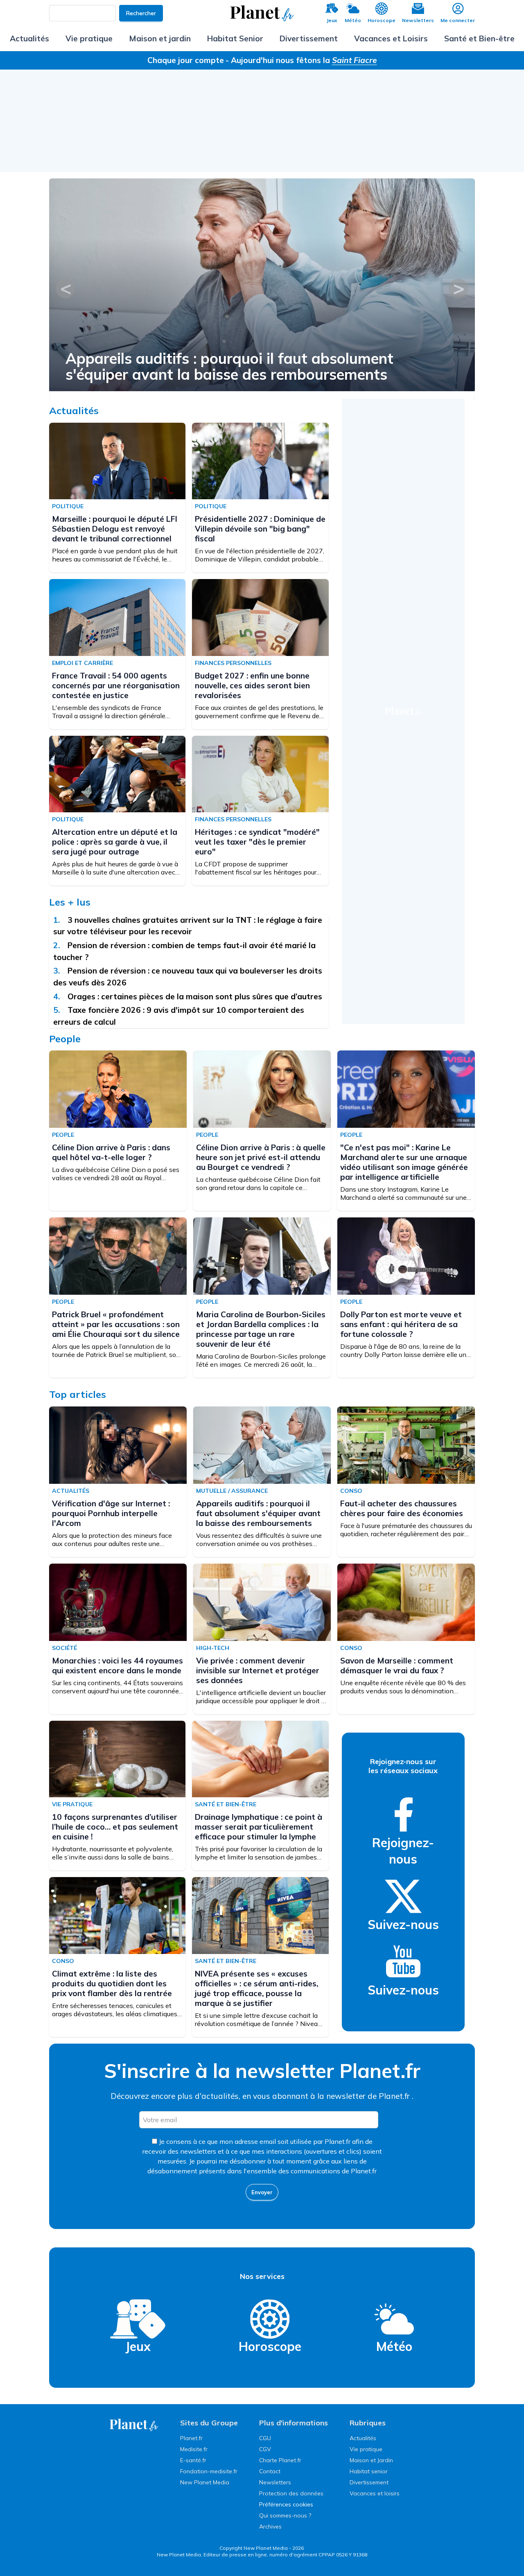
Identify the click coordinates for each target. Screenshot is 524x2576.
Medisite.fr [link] (194, 2449)
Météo (353, 20)
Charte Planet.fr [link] (280, 2460)
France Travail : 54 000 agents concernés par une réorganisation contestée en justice (116, 685)
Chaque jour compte (186, 60)
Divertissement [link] (369, 2482)
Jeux (332, 20)
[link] (403, 1814)
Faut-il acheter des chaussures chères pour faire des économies (402, 1508)
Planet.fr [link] (191, 2438)
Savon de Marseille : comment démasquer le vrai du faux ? (397, 1665)
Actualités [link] (363, 2438)
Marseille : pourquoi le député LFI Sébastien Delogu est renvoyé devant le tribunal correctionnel (115, 529)
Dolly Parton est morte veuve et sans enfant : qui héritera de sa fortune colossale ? (401, 1324)
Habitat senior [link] (369, 2471)
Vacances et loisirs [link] (375, 2493)
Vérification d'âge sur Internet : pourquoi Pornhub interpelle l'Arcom (111, 1513)
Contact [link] (270, 2471)
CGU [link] (265, 2438)
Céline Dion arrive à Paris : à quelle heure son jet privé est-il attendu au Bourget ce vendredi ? (261, 1157)
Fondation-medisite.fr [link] (209, 2471)
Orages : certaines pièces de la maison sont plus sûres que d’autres (196, 996)
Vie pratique (89, 38)
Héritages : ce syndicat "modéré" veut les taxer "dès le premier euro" (257, 842)
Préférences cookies (286, 2504)
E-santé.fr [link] (193, 2460)
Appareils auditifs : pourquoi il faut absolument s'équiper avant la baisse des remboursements (258, 1513)
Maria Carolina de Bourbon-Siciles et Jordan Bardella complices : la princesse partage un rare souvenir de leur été (261, 1329)
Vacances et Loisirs (391, 38)
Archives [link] (270, 2526)
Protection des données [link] (291, 2493)
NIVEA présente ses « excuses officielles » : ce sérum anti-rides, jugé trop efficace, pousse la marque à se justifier (256, 1988)
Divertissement (309, 38)
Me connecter (458, 20)
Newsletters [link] (275, 2482)
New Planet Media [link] (205, 2482)
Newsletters (418, 20)
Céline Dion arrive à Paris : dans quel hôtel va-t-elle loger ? (175, 366)
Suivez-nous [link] (403, 1925)
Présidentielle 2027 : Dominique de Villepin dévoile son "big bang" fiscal (260, 529)
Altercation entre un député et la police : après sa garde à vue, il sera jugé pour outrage (115, 842)
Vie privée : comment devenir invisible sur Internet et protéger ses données (258, 1670)
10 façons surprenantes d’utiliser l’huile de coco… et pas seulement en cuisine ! (115, 1827)
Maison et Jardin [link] (371, 2460)
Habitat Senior (235, 38)
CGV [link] (265, 2449)
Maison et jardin (160, 38)
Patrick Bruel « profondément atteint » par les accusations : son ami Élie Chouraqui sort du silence (116, 1324)
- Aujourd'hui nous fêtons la (301, 60)
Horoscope (382, 20)
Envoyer (262, 2192)
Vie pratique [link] (366, 2449)
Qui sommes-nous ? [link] (285, 2515)
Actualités (29, 38)
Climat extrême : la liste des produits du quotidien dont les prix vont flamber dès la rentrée (112, 1983)
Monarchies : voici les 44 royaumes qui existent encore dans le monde (117, 1665)
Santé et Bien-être (479, 38)
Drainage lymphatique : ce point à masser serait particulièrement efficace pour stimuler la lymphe (259, 1827)
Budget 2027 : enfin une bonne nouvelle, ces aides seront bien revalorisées (252, 685)
